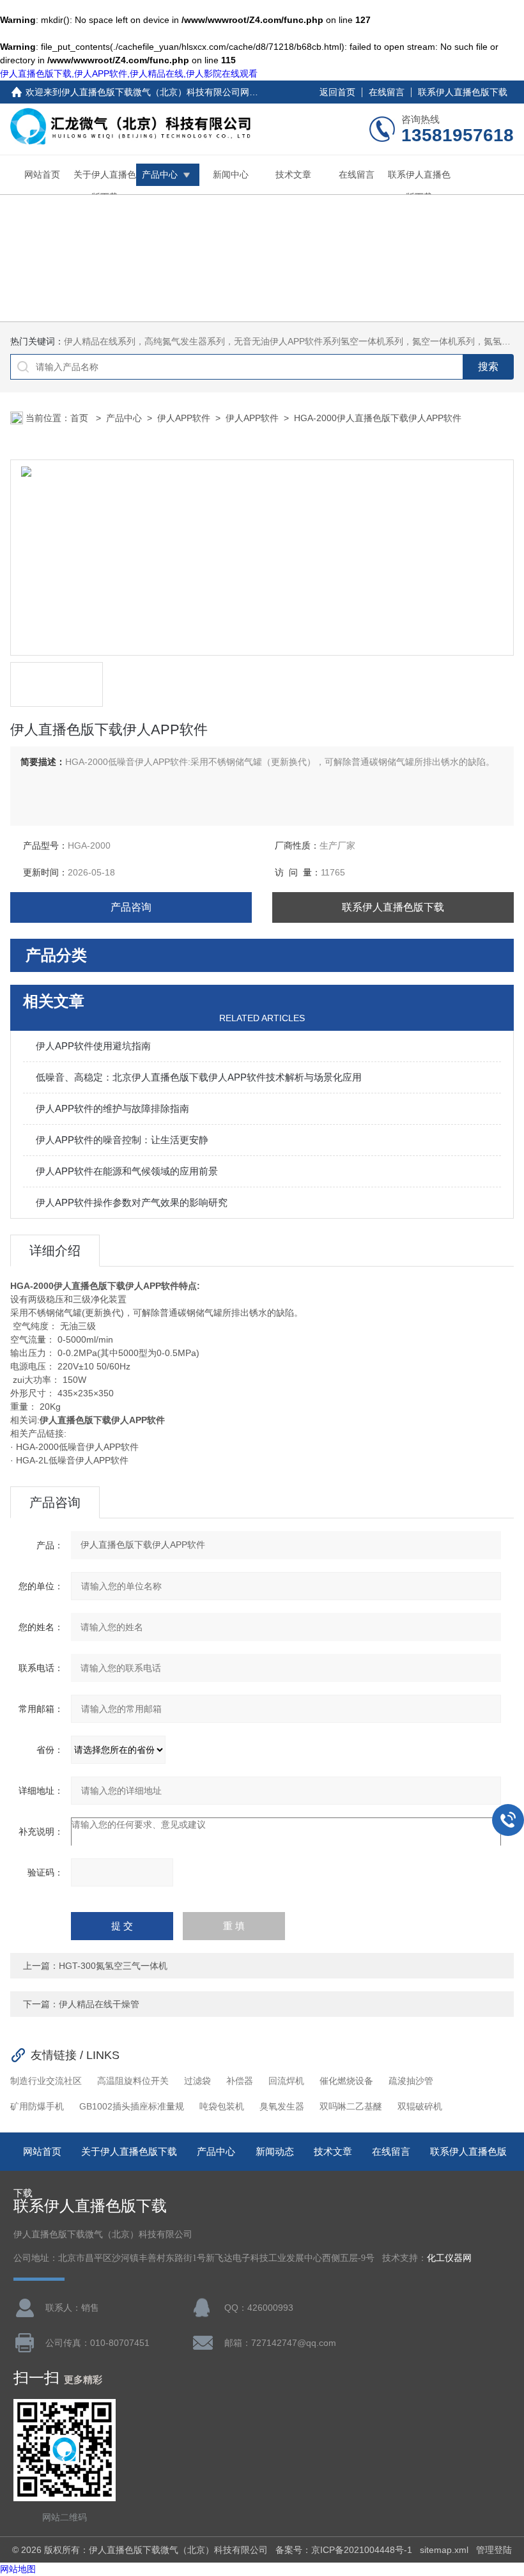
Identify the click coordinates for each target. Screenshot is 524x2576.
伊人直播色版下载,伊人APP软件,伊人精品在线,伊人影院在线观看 (129, 73)
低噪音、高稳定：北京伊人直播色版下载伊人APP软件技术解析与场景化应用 (199, 1077)
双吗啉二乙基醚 (351, 2106)
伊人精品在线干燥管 (99, 2004)
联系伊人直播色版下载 (463, 92)
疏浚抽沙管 (411, 2081)
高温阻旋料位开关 (133, 2081)
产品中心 (160, 174)
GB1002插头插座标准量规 (132, 2106)
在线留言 (387, 92)
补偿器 (240, 2081)
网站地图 (18, 2569)
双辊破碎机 (420, 2106)
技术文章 (293, 174)
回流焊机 (286, 2081)
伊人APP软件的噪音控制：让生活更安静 (122, 1140)
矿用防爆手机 (37, 2106)
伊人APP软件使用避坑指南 (93, 1046)
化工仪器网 (449, 2258)
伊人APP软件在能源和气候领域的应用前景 (127, 1171)
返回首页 (337, 92)
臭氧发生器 (282, 2106)
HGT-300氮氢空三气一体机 (113, 1966)
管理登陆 (494, 2550)
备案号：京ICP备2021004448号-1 (344, 2550)
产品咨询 (131, 907)
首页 (81, 418)
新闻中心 (231, 174)
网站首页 (42, 174)
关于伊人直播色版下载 (105, 186)
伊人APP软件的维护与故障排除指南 (112, 1108)
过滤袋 (197, 2081)
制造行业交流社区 (46, 2081)
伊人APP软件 (184, 418)
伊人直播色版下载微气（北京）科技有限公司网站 (160, 92)
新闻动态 (275, 2151)
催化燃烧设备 (346, 2081)
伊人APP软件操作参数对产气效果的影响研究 (132, 1202)
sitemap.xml (444, 2550)
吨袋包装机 (222, 2106)
